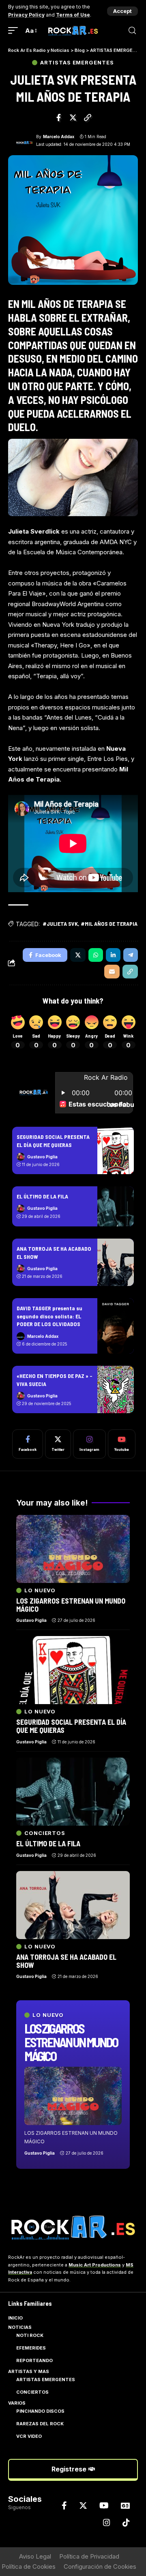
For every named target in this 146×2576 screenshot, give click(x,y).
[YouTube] (104, 2506)
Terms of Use (73, 15)
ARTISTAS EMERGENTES (77, 63)
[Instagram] (89, 1444)
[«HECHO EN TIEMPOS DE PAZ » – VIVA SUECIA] (116, 1389)
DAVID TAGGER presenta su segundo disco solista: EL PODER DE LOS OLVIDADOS (49, 1316)
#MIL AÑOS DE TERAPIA (109, 924)
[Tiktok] (126, 2523)
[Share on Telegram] (131, 955)
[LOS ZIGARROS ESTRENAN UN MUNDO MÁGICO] (73, 2096)
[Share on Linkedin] (113, 955)
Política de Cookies (29, 2566)
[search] (132, 31)
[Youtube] (122, 1444)
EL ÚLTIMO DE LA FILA (42, 1196)
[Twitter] (58, 1444)
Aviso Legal (35, 2556)
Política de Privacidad (89, 2556)
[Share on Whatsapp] (96, 955)
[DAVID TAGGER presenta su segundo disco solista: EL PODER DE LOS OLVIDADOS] (116, 1326)
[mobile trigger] (15, 31)
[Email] (112, 972)
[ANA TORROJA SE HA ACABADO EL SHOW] (116, 1262)
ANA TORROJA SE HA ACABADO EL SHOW (66, 1961)
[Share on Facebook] (59, 117)
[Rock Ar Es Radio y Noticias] (73, 31)
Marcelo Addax (59, 137)
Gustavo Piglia (42, 1157)
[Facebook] (28, 1444)
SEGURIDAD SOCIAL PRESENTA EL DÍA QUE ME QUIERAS (71, 1726)
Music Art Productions (95, 2265)
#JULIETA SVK (60, 924)
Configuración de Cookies (100, 2566)
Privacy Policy (26, 15)
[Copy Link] (88, 117)
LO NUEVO (48, 2015)
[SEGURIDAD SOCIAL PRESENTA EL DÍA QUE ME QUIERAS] (116, 1150)
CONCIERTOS (45, 1833)
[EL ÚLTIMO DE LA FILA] (116, 1206)
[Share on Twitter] (73, 117)
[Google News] (125, 2506)
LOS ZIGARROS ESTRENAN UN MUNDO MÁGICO (71, 2042)
